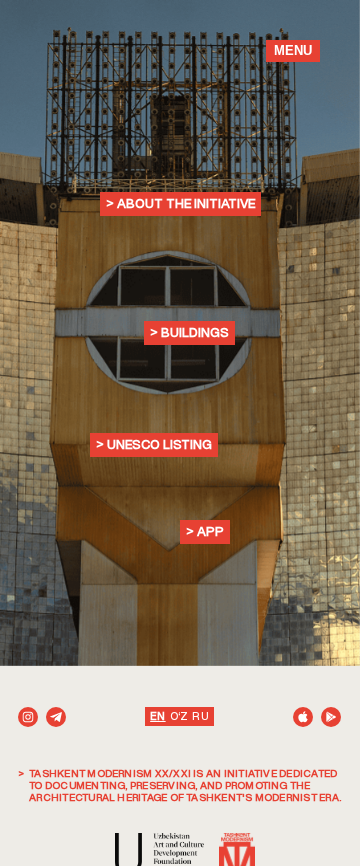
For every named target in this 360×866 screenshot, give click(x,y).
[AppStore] (303, 717)
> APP (205, 531)
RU (200, 716)
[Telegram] (56, 717)
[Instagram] (28, 717)
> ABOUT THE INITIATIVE (180, 203)
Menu (293, 50)
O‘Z (179, 716)
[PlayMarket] (331, 717)
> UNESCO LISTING (154, 444)
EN (157, 716)
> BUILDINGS (189, 332)
